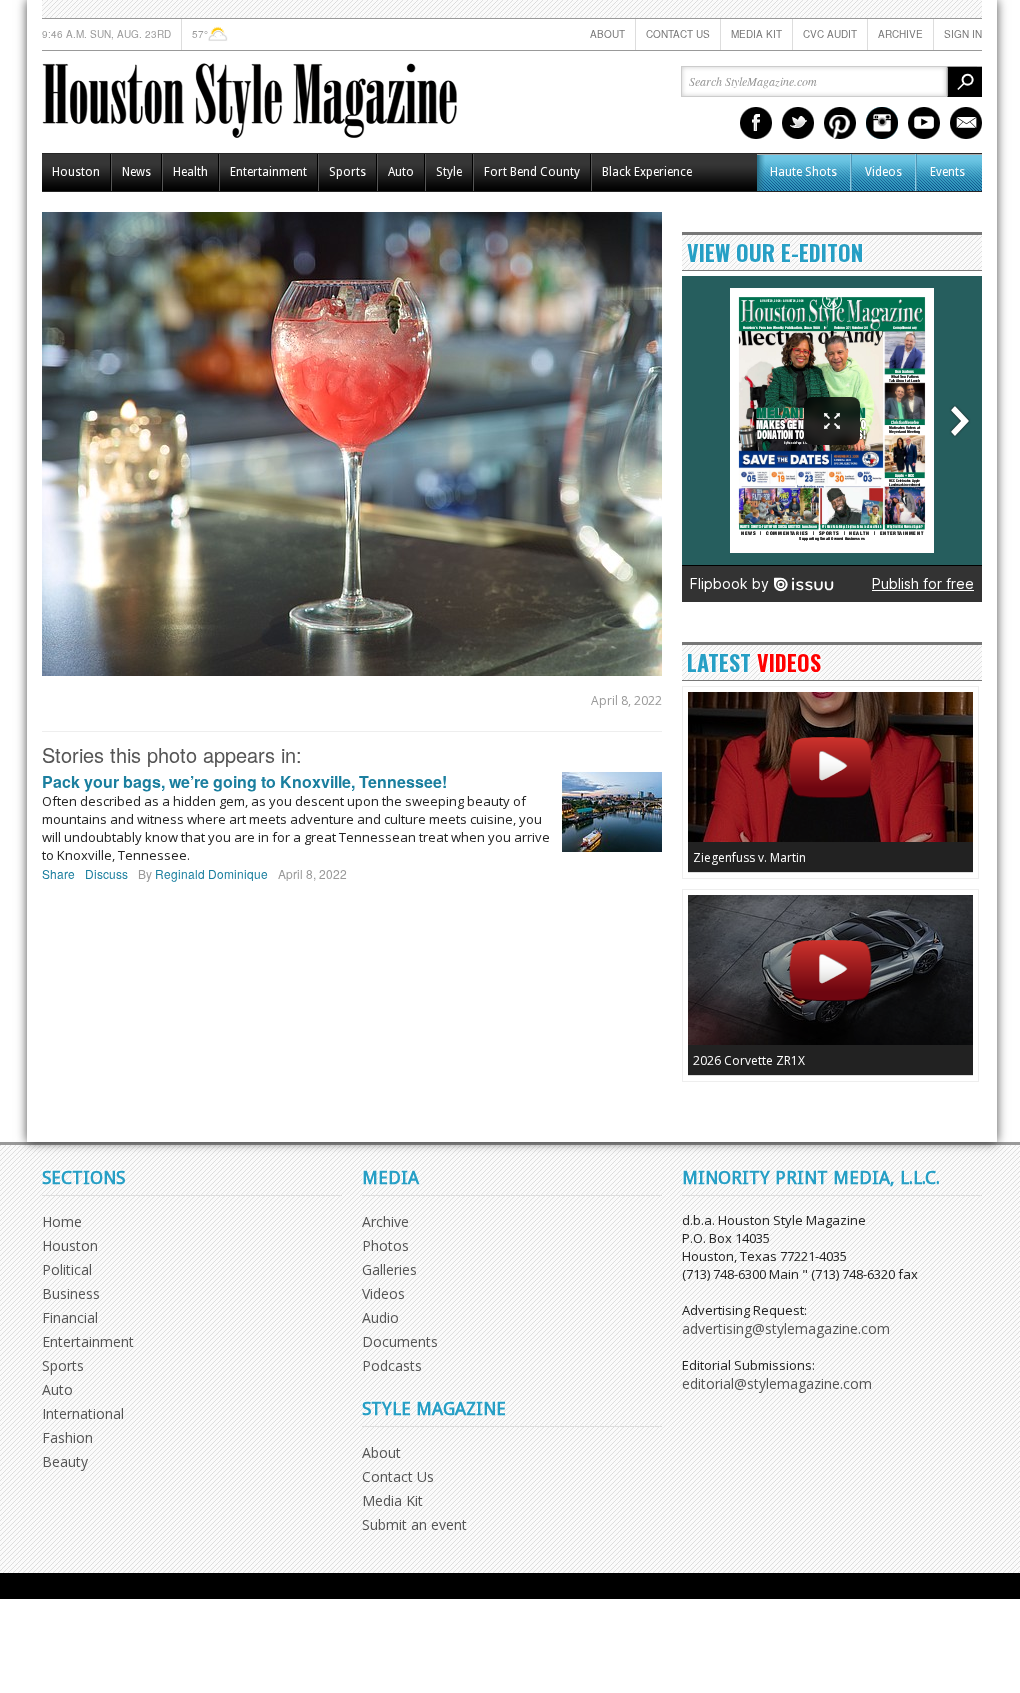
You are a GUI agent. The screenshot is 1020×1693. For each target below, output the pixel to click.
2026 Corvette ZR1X (749, 1060)
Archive (900, 34)
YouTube (924, 123)
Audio (380, 1317)
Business (71, 1293)
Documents (400, 1341)
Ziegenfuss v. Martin (749, 857)
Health (190, 172)
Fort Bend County (532, 172)
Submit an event (414, 1524)
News (136, 172)
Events (947, 172)
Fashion (67, 1437)
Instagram (882, 123)
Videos (883, 172)
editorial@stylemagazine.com (777, 1383)
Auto (401, 172)
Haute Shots (803, 172)
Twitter (798, 123)
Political (67, 1269)
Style (449, 172)
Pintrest (840, 123)
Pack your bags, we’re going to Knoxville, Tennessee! (244, 781)
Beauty (65, 1461)
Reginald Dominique (211, 873)
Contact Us (678, 34)
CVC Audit (830, 34)
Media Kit (756, 34)
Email (966, 123)
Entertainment (268, 172)
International (83, 1413)
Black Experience (647, 172)
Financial (70, 1317)
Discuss (106, 873)
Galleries (389, 1269)
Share (58, 873)
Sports (347, 172)
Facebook (756, 123)
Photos (385, 1245)
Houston (76, 172)
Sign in (963, 34)
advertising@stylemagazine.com (786, 1328)
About (607, 34)
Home (62, 1221)
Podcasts (392, 1365)
